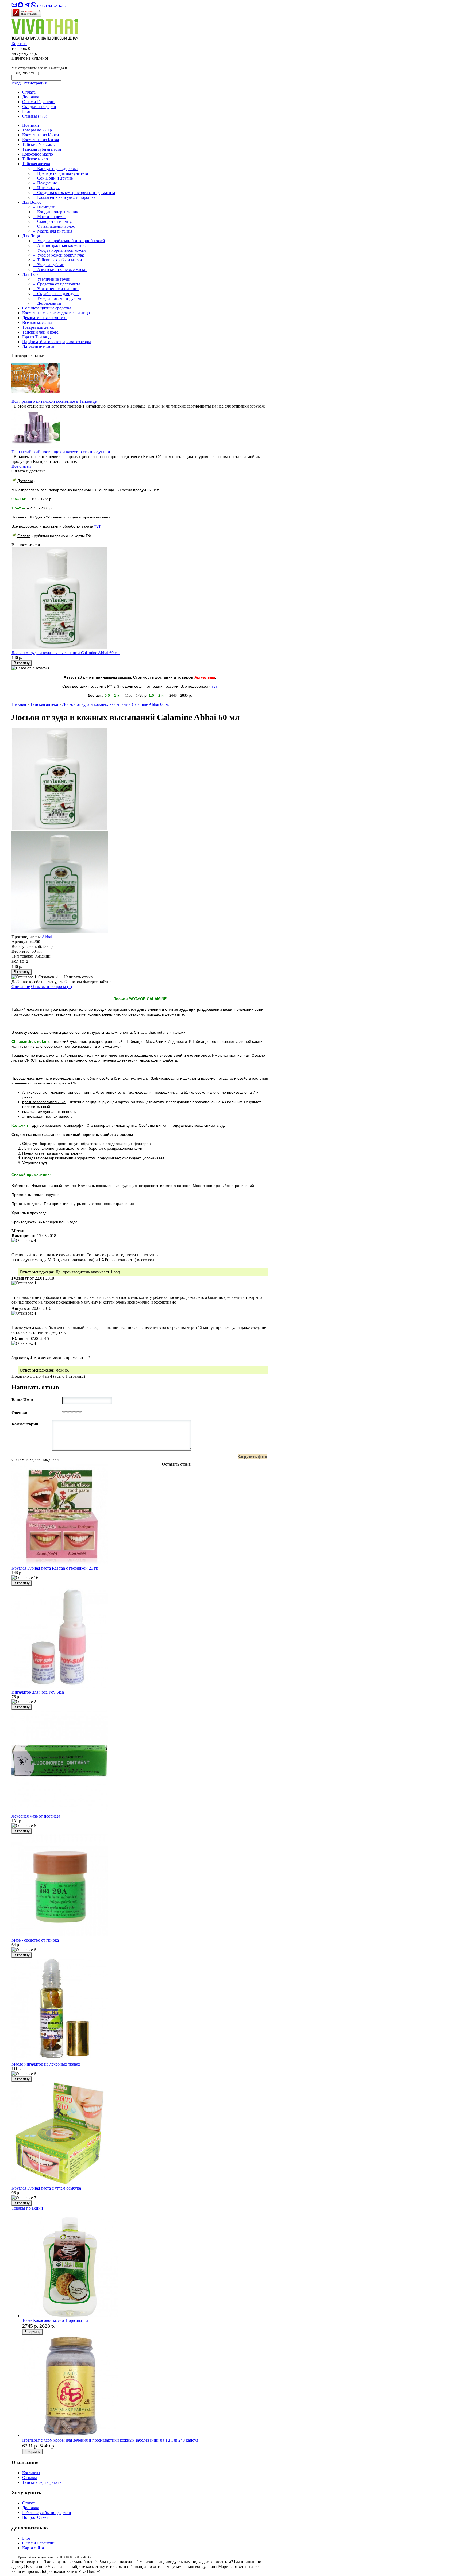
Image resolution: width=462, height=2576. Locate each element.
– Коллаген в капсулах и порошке (64, 197)
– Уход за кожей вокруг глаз (59, 255)
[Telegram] (28, 6)
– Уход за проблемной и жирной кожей (69, 241)
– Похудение (45, 183)
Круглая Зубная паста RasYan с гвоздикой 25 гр (55, 1568)
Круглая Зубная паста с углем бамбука (46, 2188)
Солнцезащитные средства (47, 308)
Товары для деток (38, 327)
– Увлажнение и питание (56, 289)
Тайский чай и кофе (40, 332)
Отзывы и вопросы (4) (51, 987)
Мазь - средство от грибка (35, 1940)
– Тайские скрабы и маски (57, 260)
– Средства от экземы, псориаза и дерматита (74, 193)
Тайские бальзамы (39, 144)
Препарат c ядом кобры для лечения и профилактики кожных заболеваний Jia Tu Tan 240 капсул (110, 2440)
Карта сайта (33, 2548)
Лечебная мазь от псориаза (36, 1816)
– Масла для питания (53, 231)
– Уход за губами (49, 265)
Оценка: (19, 1413)
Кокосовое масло (38, 154)
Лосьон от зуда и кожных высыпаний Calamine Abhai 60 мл (66, 653)
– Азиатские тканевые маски (60, 270)
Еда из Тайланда (37, 337)
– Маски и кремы (49, 217)
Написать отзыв (78, 977)
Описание (21, 987)
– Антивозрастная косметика (60, 245)
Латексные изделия (40, 346)
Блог (26, 111)
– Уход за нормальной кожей (59, 250)
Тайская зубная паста (42, 149)
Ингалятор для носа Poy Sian (38, 1692)
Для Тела (30, 274)
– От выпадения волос (54, 226)
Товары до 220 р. (38, 130)
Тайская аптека (36, 164)
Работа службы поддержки (47, 2513)
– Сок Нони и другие (53, 178)
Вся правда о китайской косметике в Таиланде (54, 401)
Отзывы (35, 116)
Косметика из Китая (41, 140)
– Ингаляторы (46, 188)
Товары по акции (27, 2208)
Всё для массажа (37, 322)
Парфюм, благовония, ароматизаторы (57, 342)
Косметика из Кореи (41, 135)
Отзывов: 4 (48, 977)
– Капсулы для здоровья (55, 168)
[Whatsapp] (34, 6)
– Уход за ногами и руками (58, 298)
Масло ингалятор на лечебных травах (46, 2064)
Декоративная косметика (45, 318)
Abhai (47, 937)
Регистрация (35, 83)
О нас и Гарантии (38, 102)
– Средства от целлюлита (57, 284)
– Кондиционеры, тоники (57, 212)
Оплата (29, 92)
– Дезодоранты (47, 303)
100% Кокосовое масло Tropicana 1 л (55, 2320)
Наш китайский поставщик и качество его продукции (61, 452)
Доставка (31, 97)
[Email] (15, 6)
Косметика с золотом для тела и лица (56, 313)
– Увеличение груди (52, 279)
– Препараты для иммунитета (60, 173)
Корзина (19, 44)
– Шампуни (44, 207)
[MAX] (21, 6)
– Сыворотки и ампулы (55, 221)
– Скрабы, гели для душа (56, 294)
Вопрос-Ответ (35, 2517)
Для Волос (32, 202)
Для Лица (31, 236)
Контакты (31, 2473)
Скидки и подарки (39, 106)
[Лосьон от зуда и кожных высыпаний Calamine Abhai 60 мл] (60, 829)
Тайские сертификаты (42, 2482)
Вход (16, 83)
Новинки (31, 125)
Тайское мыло (35, 159)
